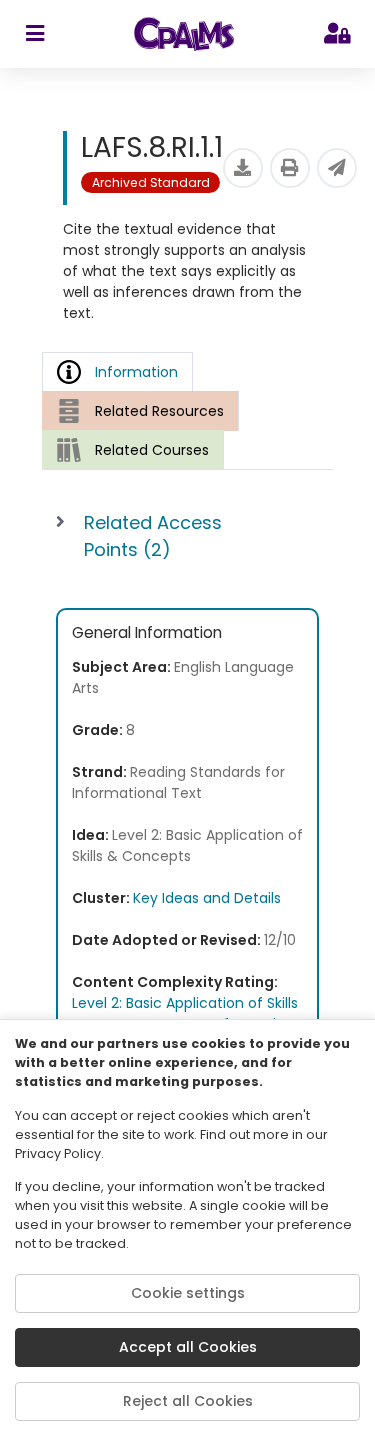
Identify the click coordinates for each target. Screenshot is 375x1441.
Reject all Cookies (188, 1401)
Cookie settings (188, 1293)
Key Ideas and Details (207, 898)
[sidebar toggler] (34, 34)
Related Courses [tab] (152, 450)
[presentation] (140, 410)
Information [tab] (136, 372)
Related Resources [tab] (159, 411)
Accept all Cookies (188, 1347)
